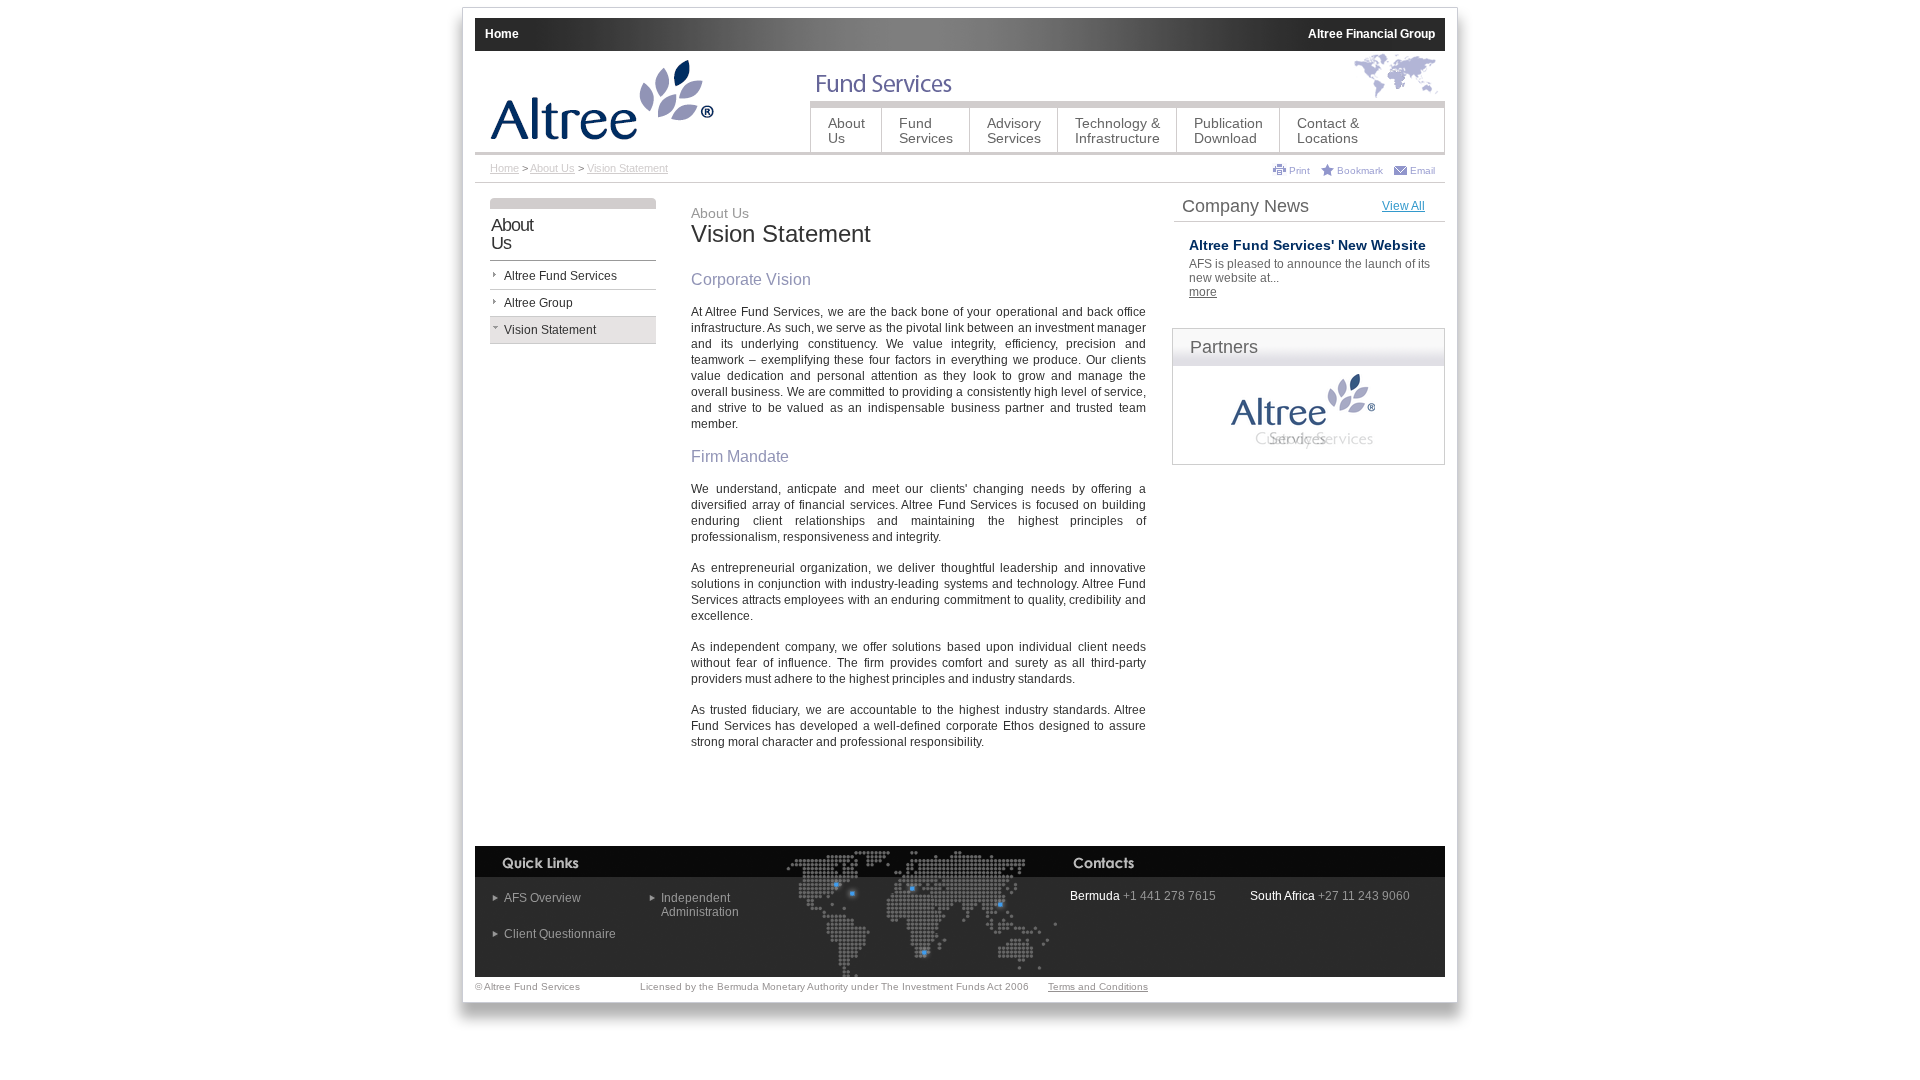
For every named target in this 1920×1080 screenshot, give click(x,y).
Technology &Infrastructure (1117, 130)
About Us (846, 130)
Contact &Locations (1328, 130)
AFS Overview (542, 898)
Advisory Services (1014, 130)
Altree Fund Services (560, 276)
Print (1299, 170)
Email (1422, 170)
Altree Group (538, 303)
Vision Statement (627, 168)
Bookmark (1360, 170)
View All (1403, 206)
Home (502, 34)
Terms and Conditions (1098, 986)
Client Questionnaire (560, 934)
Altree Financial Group (1371, 34)
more (1203, 292)
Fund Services (926, 130)
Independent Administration (700, 905)
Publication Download (1228, 130)
